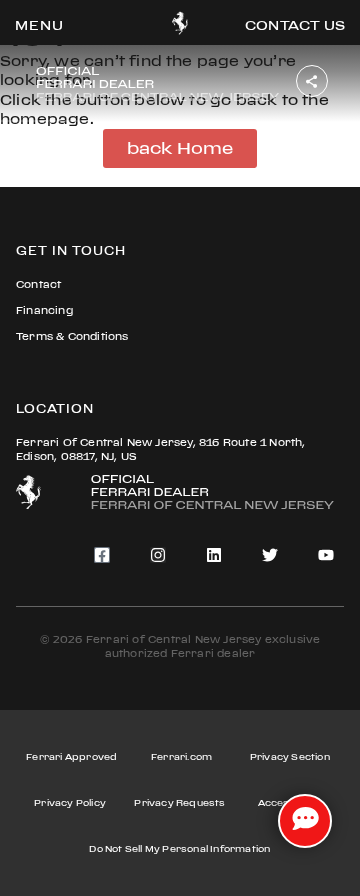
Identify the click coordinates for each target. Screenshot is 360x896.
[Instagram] (158, 555)
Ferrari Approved (71, 756)
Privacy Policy (70, 802)
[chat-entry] (305, 821)
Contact (38, 284)
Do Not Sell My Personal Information (179, 848)
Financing (44, 310)
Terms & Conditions (72, 336)
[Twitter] (270, 555)
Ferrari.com (181, 756)
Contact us (295, 25)
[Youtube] (326, 555)
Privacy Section (290, 756)
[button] (39, 25)
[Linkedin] (214, 555)
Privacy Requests (179, 802)
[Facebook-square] (102, 555)
